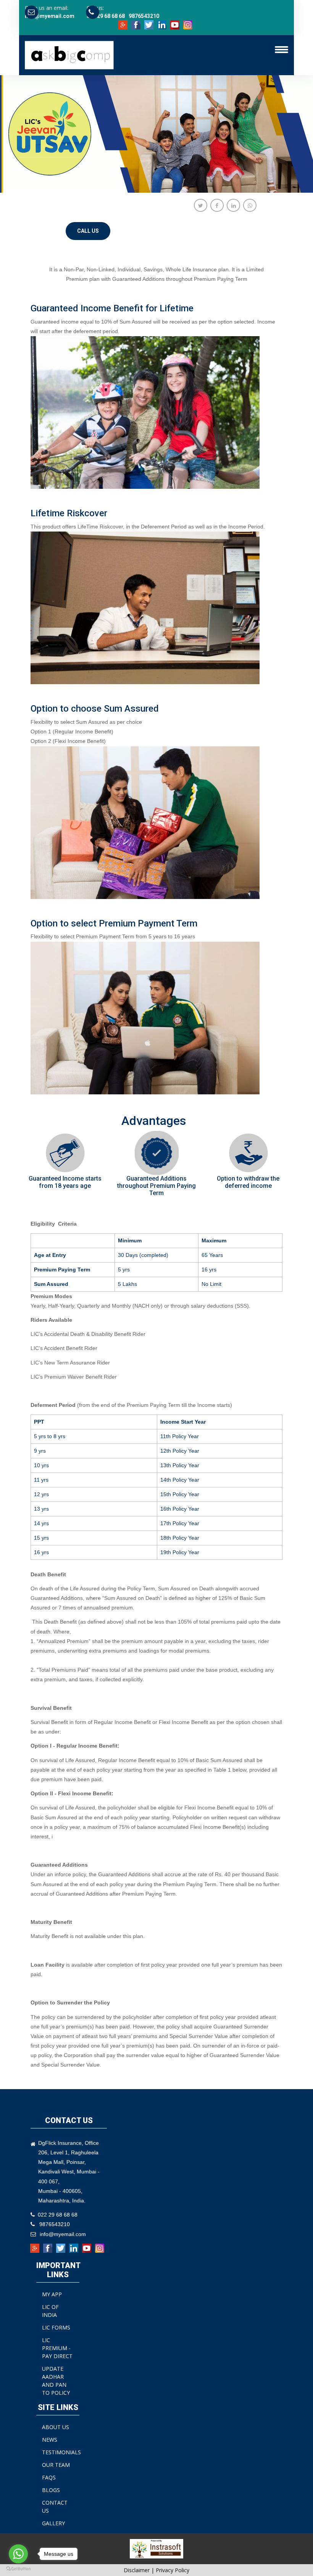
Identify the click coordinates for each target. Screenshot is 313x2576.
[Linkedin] (163, 24)
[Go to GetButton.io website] (18, 2568)
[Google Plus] (124, 24)
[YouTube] (176, 24)
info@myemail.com (50, 16)
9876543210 (144, 16)
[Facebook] (137, 24)
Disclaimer (137, 2570)
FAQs (49, 2477)
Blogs (51, 2490)
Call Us (88, 231)
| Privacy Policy (170, 2570)
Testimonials (61, 2452)
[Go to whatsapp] (18, 2554)
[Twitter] (150, 24)
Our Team (56, 2465)
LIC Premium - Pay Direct (57, 2348)
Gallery (53, 2523)
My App (52, 2294)
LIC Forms (56, 2327)
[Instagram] (189, 24)
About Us (56, 2427)
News (50, 2440)
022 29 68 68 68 (106, 16)
